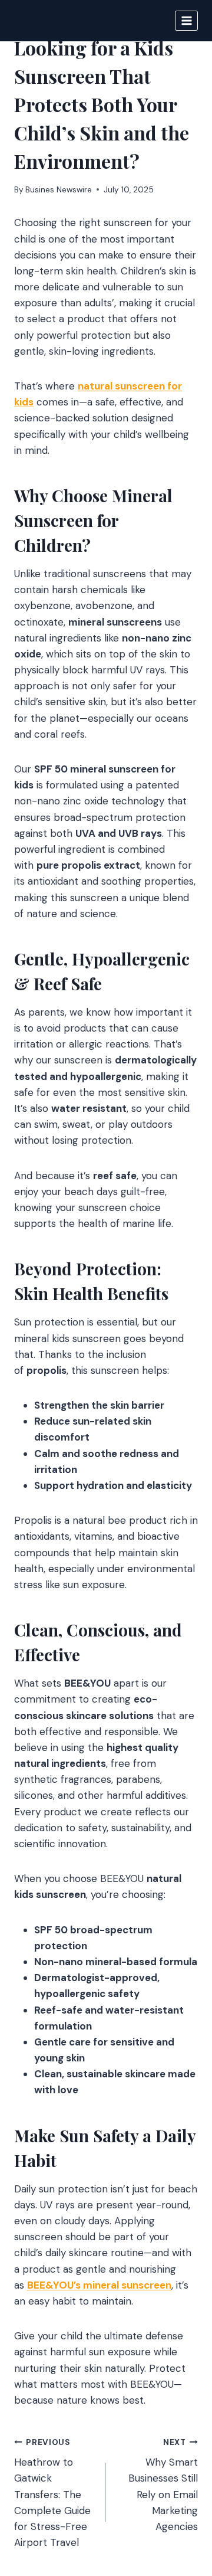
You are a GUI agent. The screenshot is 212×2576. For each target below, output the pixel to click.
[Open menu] (186, 20)
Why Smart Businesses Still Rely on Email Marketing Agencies (163, 2485)
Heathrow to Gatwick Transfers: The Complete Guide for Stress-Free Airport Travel (52, 2493)
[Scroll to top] (180, 2503)
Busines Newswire (59, 190)
